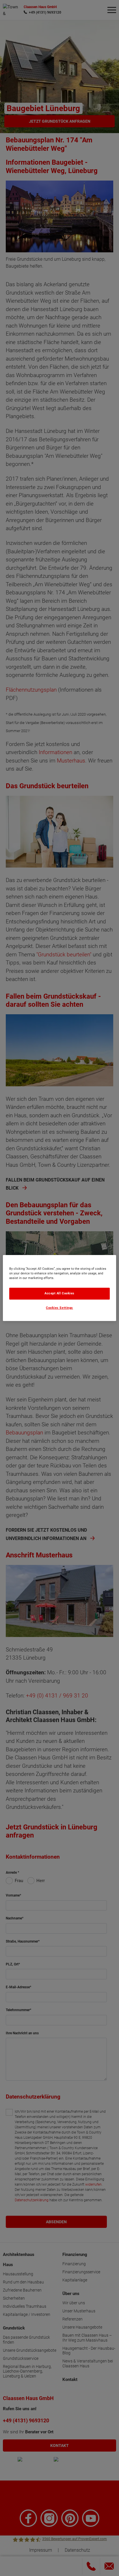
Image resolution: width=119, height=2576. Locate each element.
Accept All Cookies (59, 1293)
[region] (59, 1288)
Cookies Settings (59, 1308)
